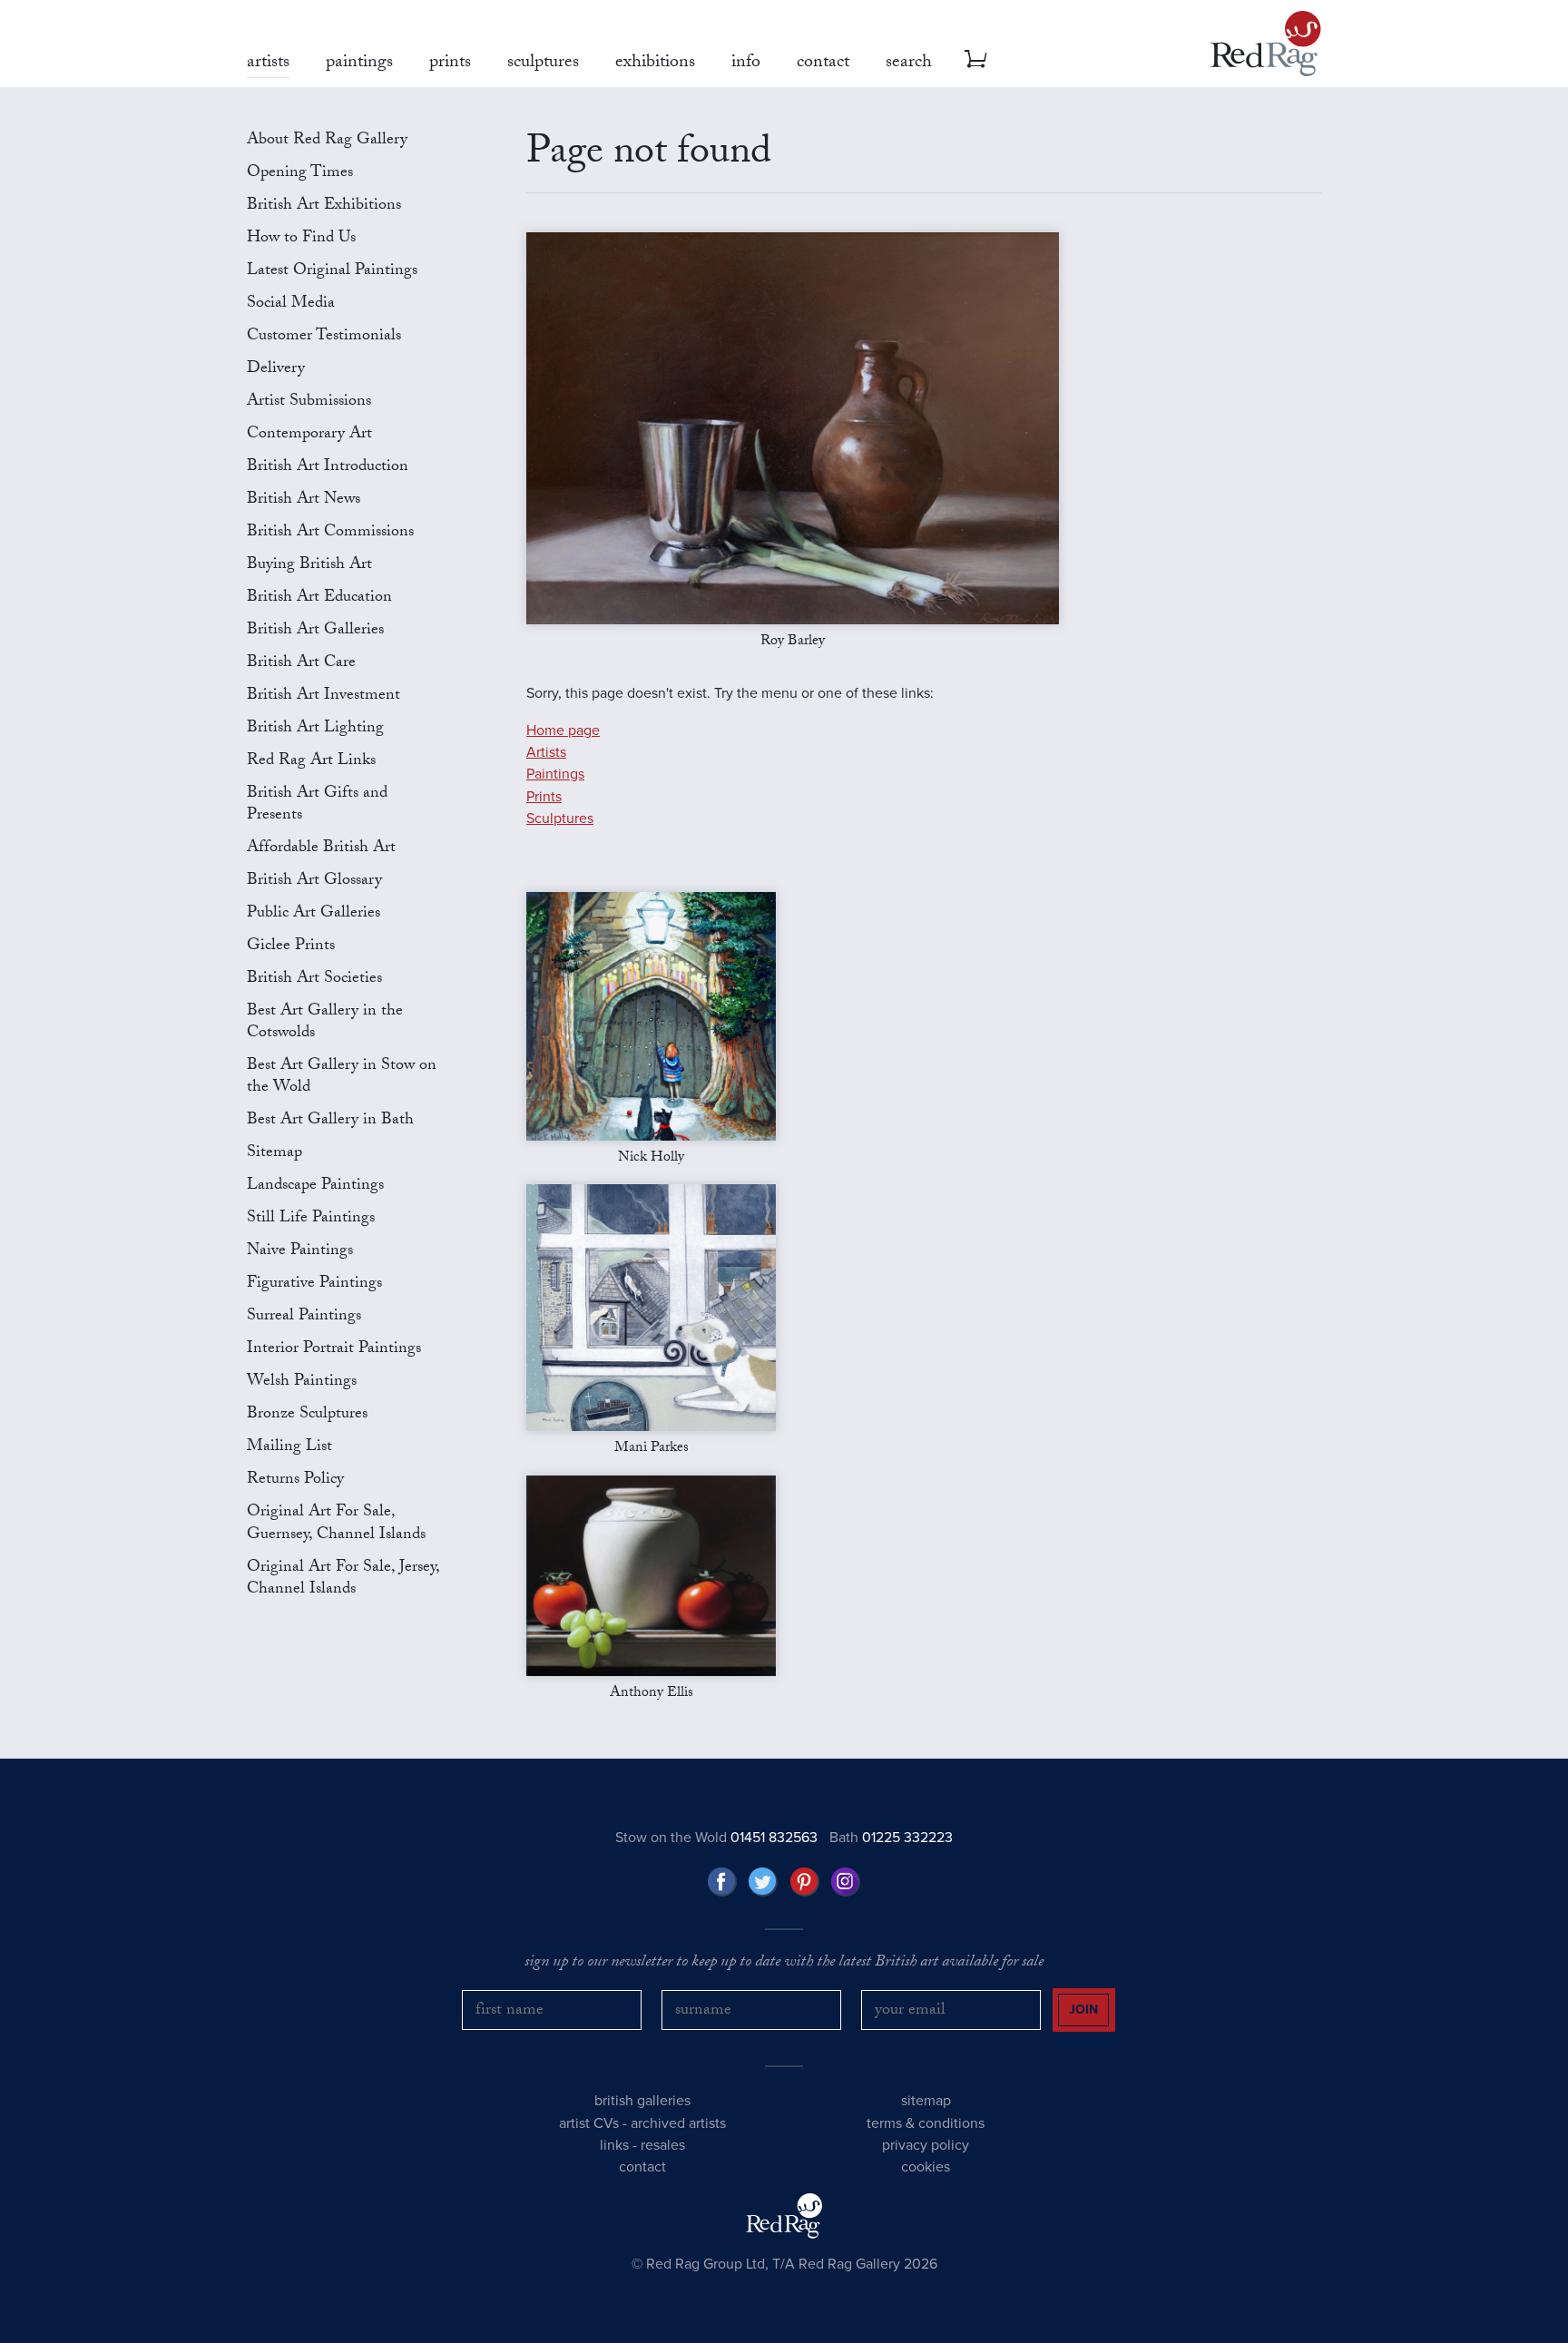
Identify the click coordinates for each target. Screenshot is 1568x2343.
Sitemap (274, 1154)
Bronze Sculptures (307, 1415)
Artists (546, 752)
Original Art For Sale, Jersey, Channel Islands (343, 1579)
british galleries (642, 2101)
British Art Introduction (328, 468)
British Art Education (319, 598)
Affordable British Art (321, 849)
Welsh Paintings (302, 1382)
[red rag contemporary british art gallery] (1266, 44)
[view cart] (975, 59)
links (614, 2145)
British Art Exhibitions (324, 206)
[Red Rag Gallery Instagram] (846, 1882)
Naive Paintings (300, 1252)
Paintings (555, 774)
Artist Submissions (309, 402)
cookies (926, 2167)
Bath (891, 1838)
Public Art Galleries (314, 914)
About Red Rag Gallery (327, 141)
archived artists (678, 2123)
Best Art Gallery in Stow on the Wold (342, 1078)
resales (663, 2145)
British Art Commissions (330, 533)
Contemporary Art (309, 435)
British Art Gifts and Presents (317, 805)
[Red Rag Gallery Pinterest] (805, 1882)
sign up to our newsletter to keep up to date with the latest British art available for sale (784, 1964)
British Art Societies (314, 980)
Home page (563, 730)
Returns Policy (295, 1480)
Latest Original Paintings (332, 272)
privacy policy (926, 2145)
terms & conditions (926, 2123)
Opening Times (300, 174)
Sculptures (560, 819)
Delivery (276, 370)
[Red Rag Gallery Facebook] (722, 1882)
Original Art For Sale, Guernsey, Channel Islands (336, 1524)
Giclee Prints (291, 947)
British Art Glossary (314, 882)
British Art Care (301, 664)
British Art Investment (323, 696)
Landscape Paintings (315, 1186)
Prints (544, 797)
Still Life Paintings (311, 1219)
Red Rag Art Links (311, 762)
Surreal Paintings (304, 1317)
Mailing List (289, 1448)
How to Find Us (301, 239)
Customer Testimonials (324, 337)
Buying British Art (309, 566)
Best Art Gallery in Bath (330, 1121)
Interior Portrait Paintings (334, 1350)
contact (642, 2167)
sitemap (926, 2101)
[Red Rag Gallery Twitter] (763, 1882)
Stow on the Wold (716, 1838)
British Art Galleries (315, 631)
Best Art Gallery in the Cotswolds (325, 1023)
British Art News (304, 500)
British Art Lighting (315, 729)
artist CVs (589, 2123)
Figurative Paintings (314, 1284)
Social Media (291, 304)
